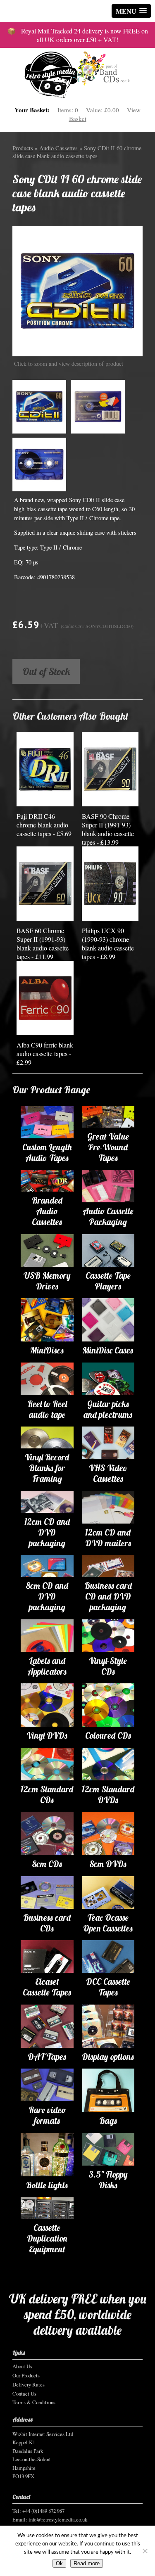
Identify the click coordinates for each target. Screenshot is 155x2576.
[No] (145, 2551)
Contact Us (24, 2394)
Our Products (26, 2375)
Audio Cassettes (58, 148)
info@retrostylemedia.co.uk (58, 2519)
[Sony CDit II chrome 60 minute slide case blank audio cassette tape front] (77, 291)
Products (23, 148)
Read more (87, 2563)
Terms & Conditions (34, 2402)
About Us (22, 2366)
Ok (59, 2563)
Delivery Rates (29, 2384)
